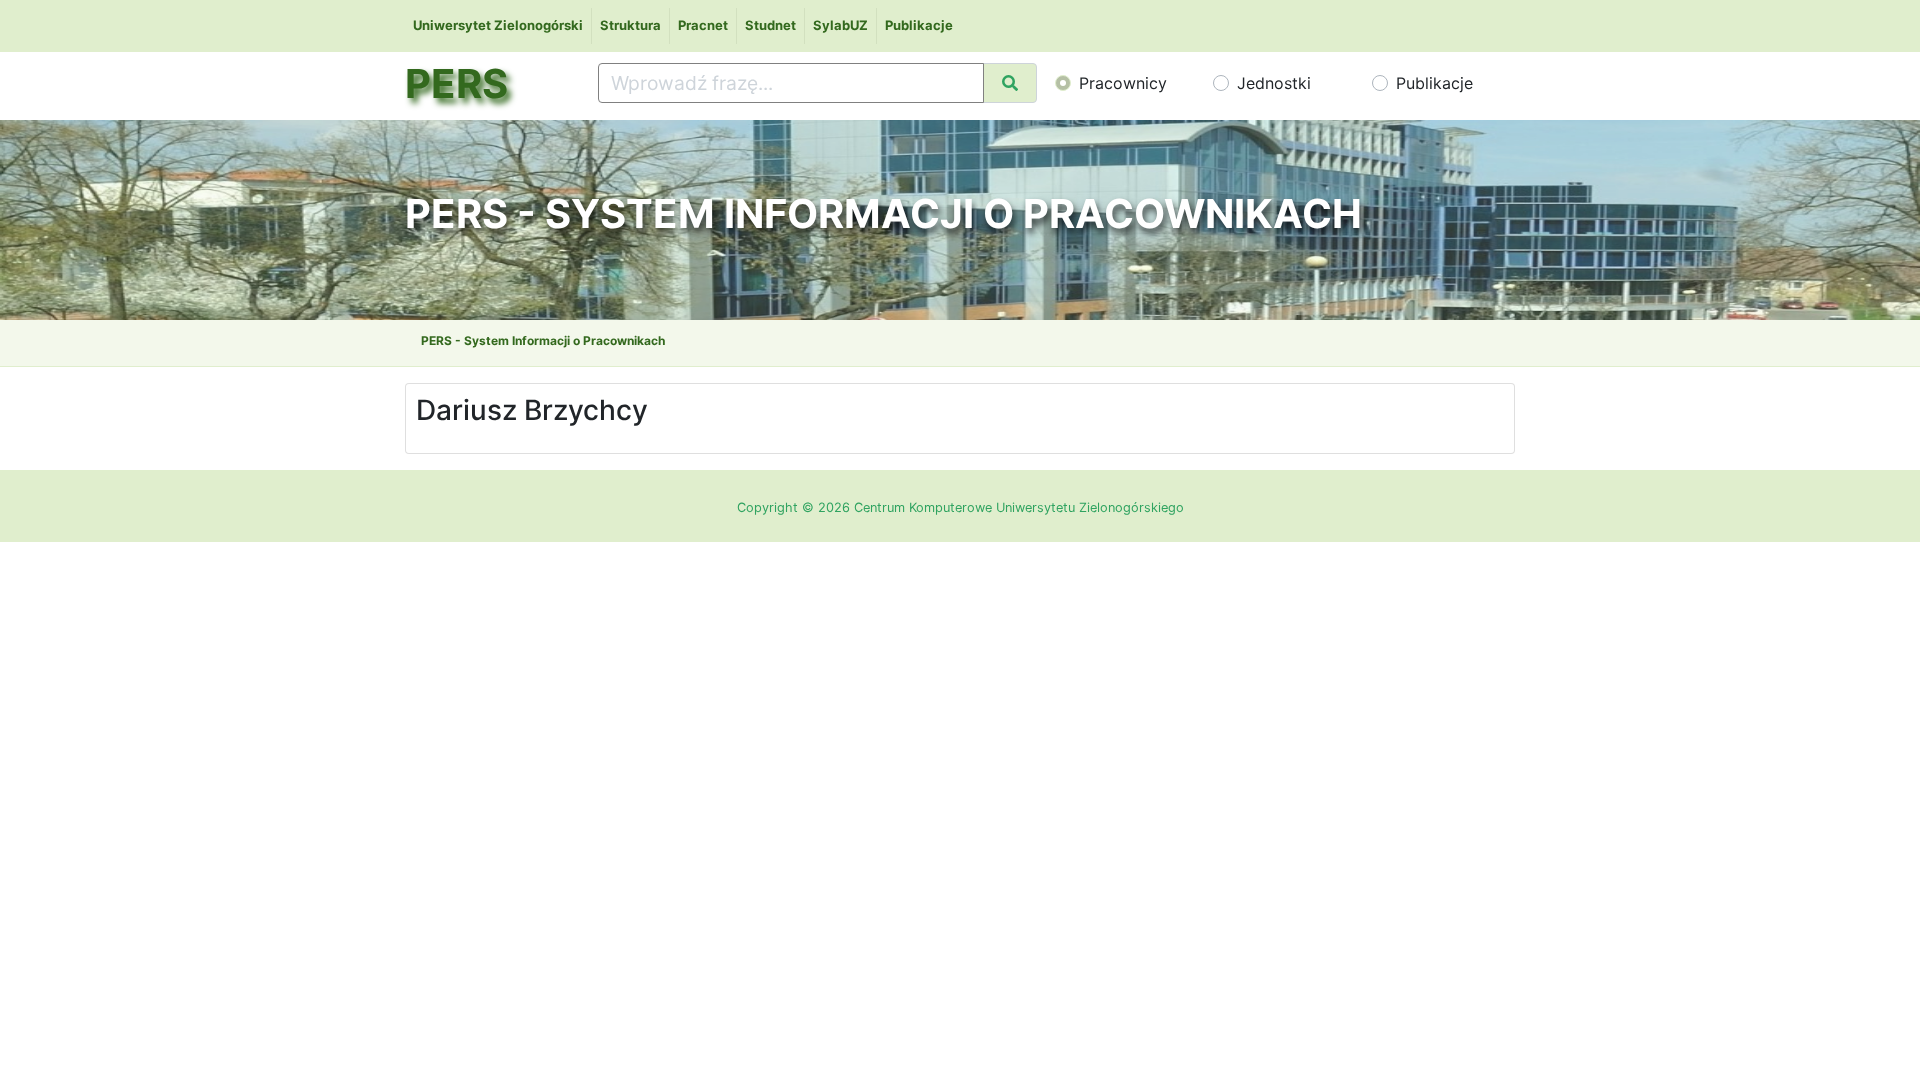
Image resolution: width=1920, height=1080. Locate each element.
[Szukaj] (1010, 83)
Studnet (770, 25)
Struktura (630, 25)
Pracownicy (1123, 83)
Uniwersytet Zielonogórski (498, 25)
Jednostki (1274, 83)
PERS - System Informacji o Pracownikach (543, 340)
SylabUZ (840, 25)
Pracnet (703, 25)
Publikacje (919, 25)
